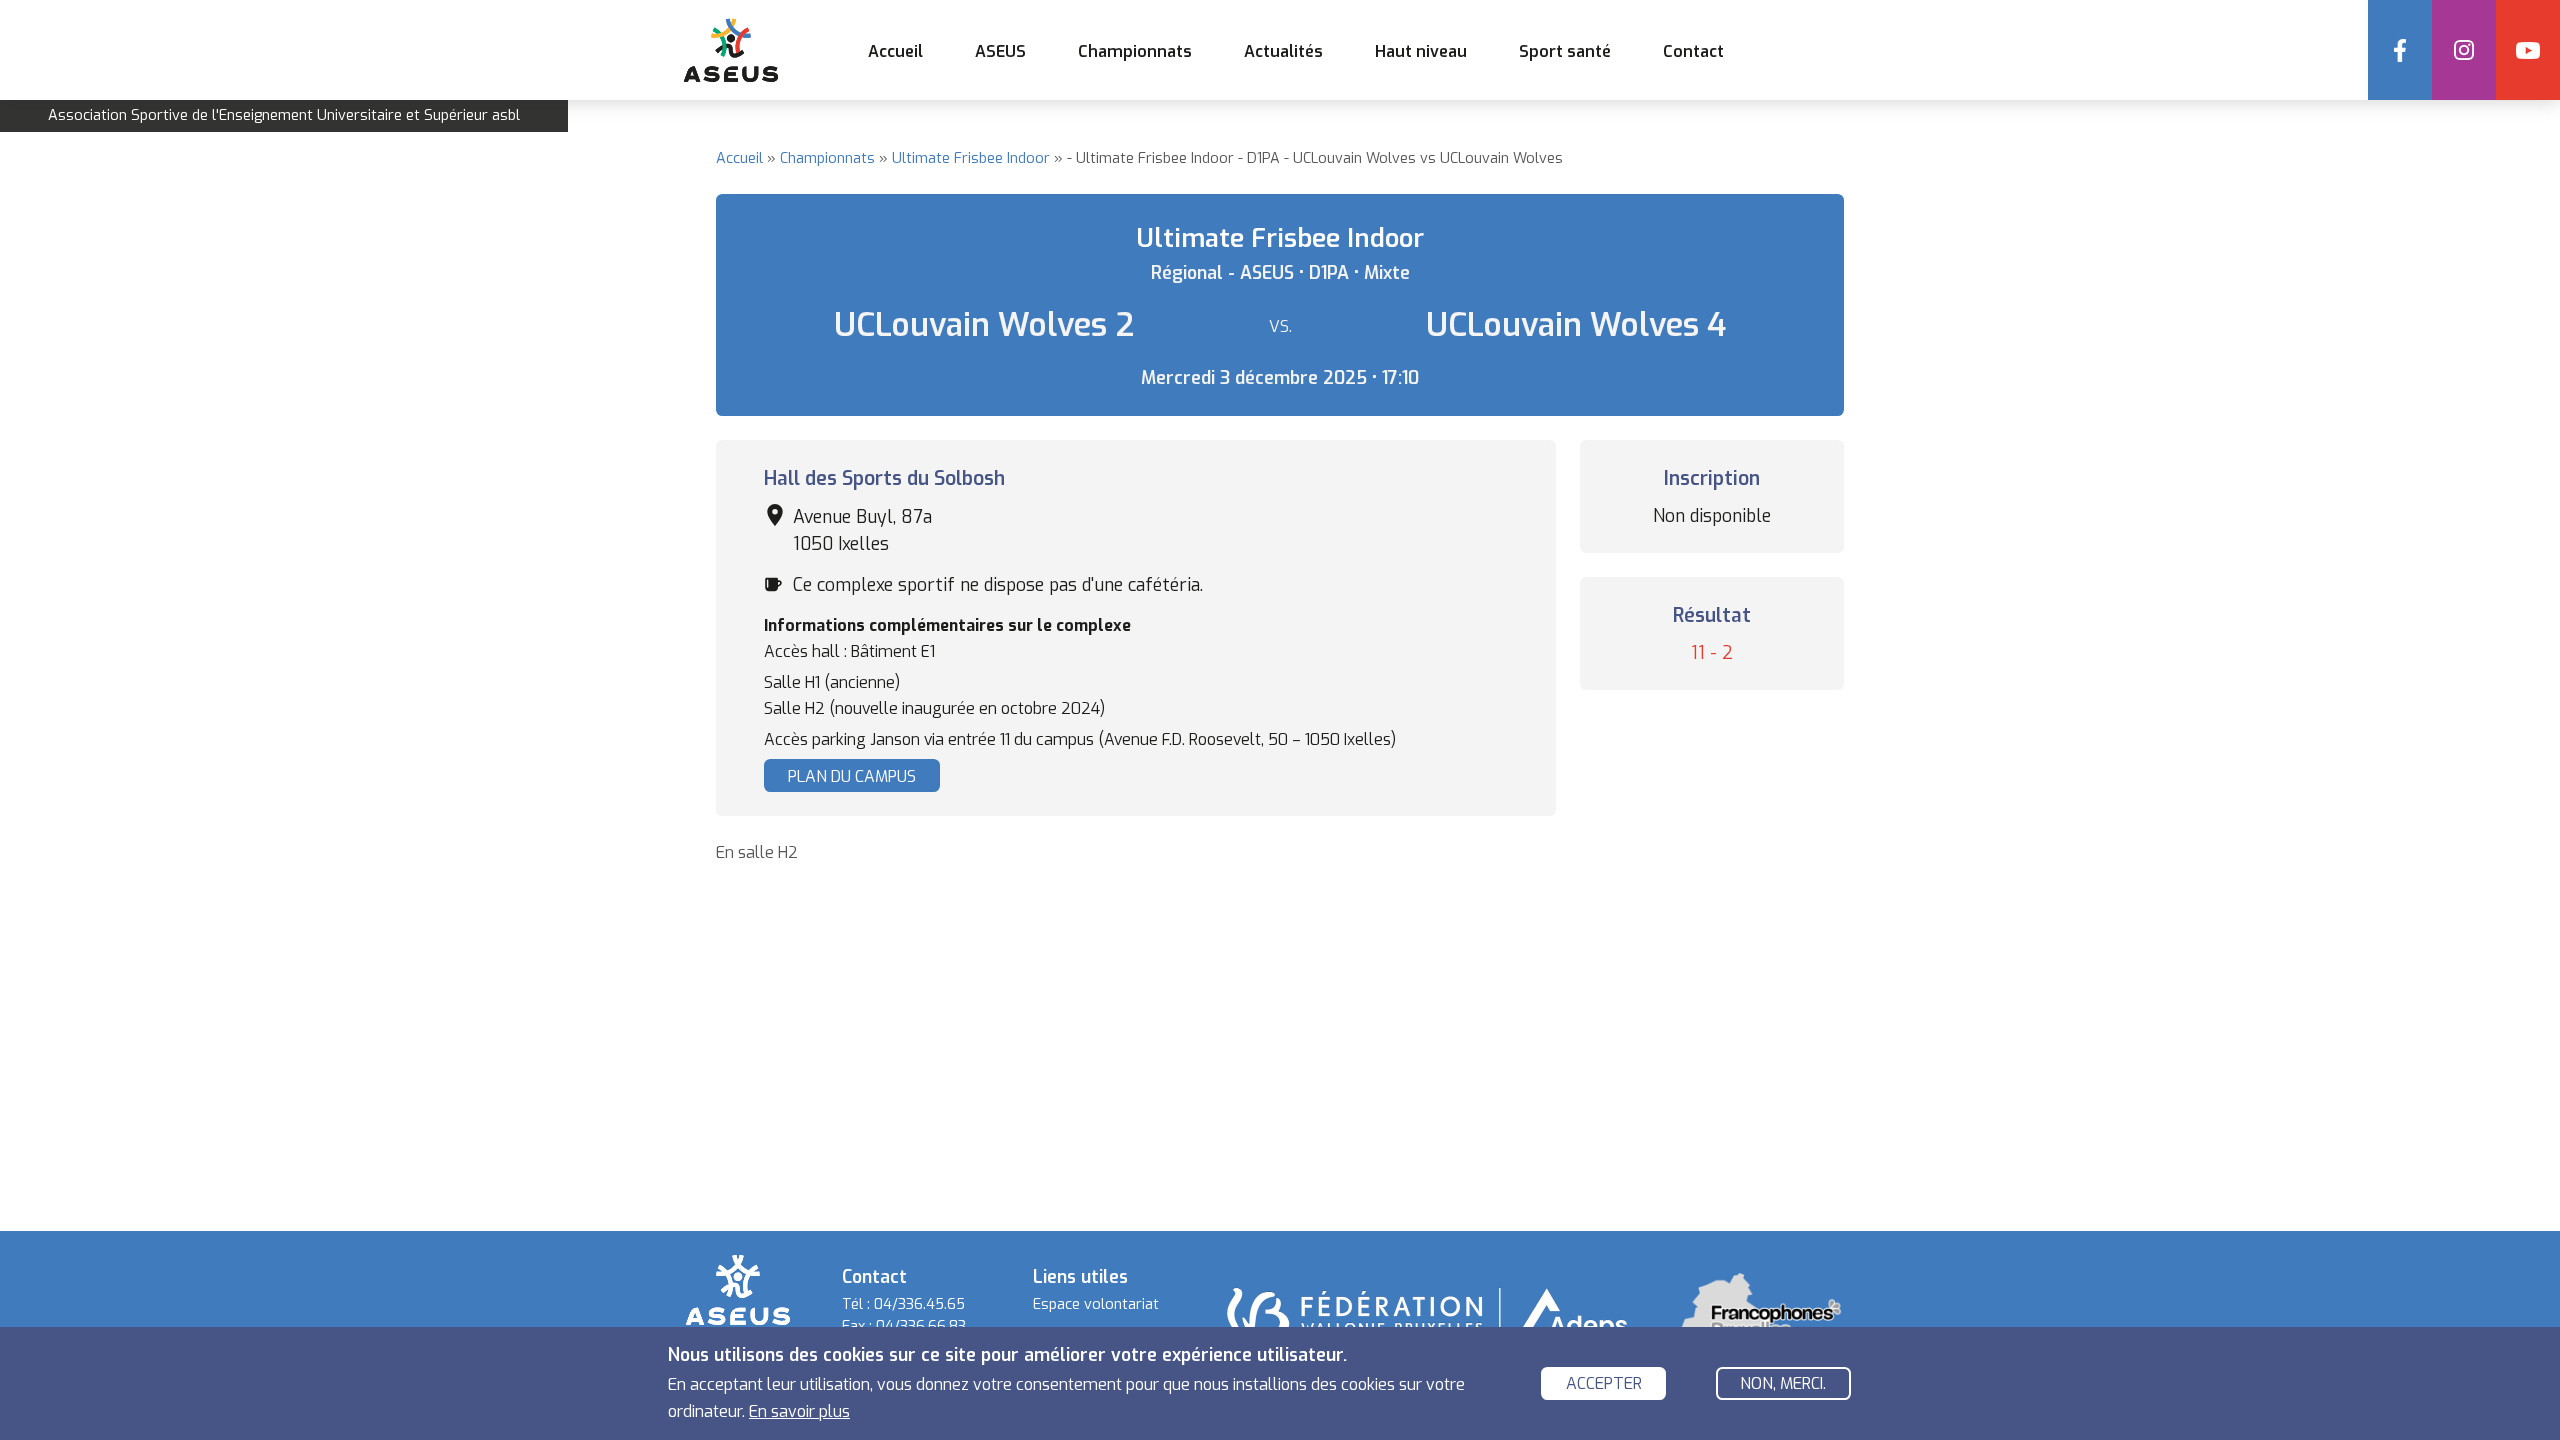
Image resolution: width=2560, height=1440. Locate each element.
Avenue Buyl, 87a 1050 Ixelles (862, 530)
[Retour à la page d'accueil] (738, 1288)
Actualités (1283, 51)
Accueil (895, 51)
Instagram (2464, 50)
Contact (1693, 51)
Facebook (2400, 50)
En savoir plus (799, 1410)
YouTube (2528, 50)
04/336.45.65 (919, 1304)
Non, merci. (1783, 1384)
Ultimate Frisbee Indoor (971, 158)
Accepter (1604, 1384)
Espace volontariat (1096, 1304)
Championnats (827, 158)
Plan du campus (852, 776)
